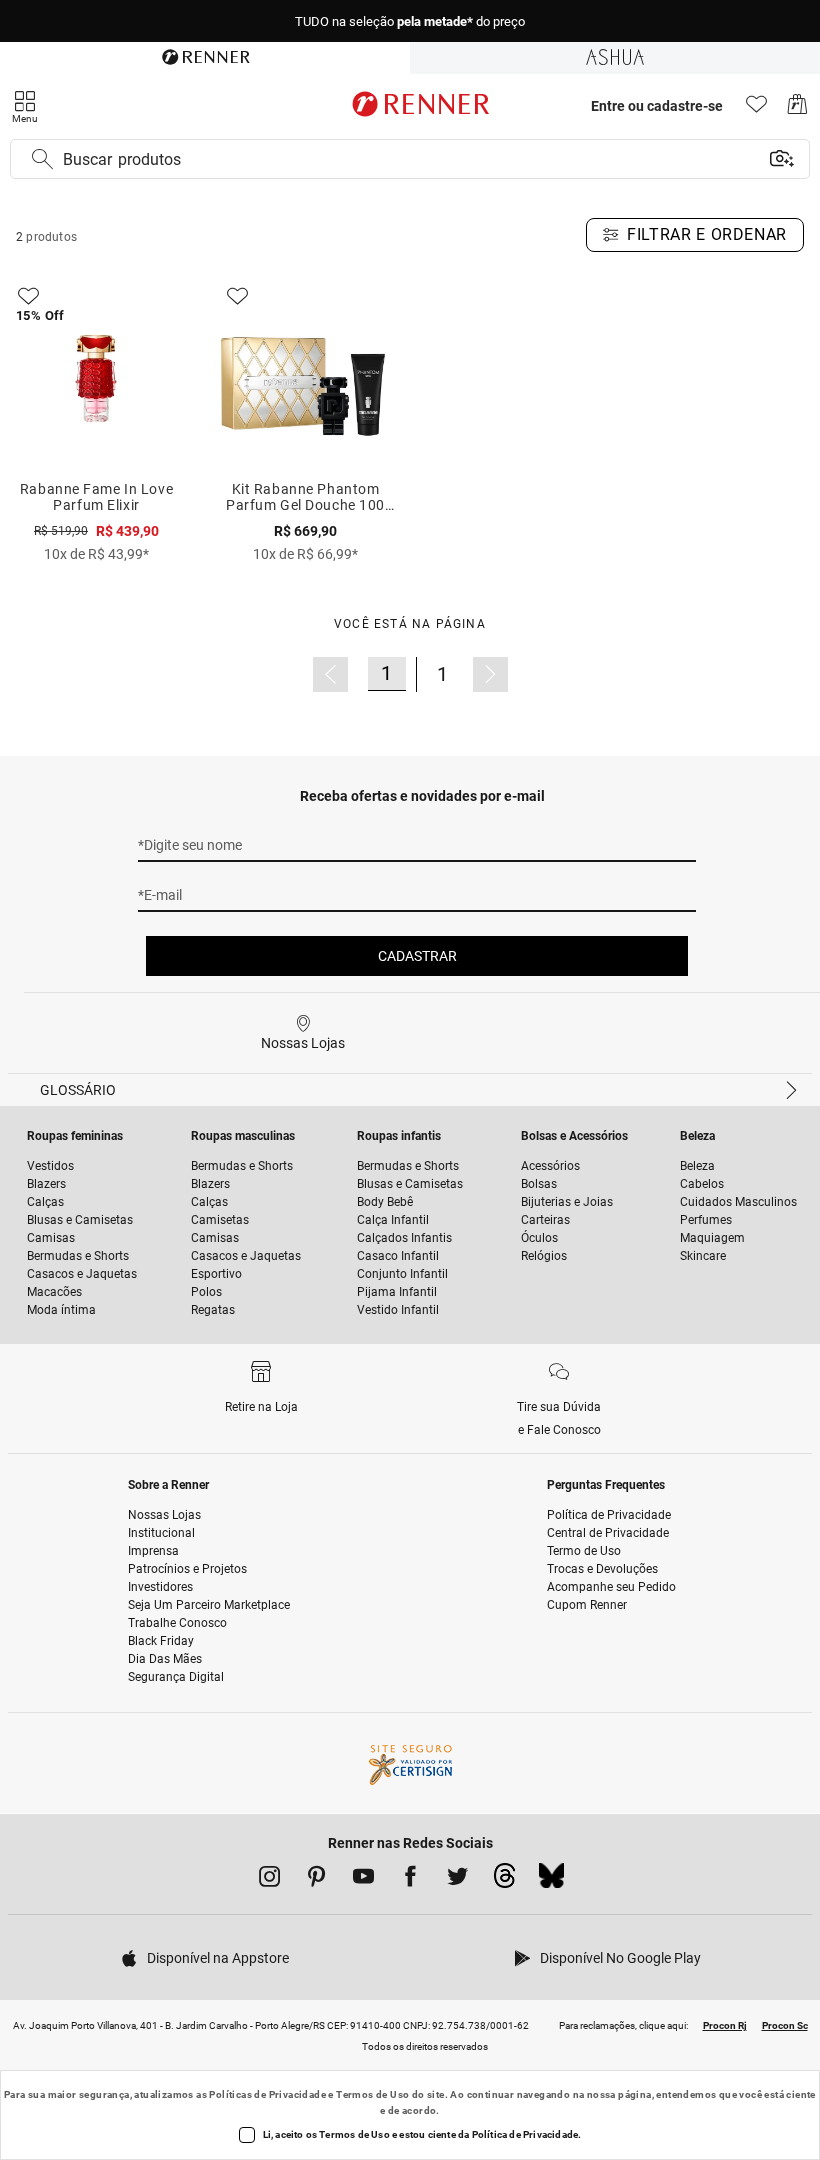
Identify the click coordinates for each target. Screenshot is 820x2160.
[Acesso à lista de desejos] (756, 109)
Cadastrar (417, 956)
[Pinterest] (316, 1880)
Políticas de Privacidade (267, 2094)
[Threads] (504, 1881)
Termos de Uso (372, 2094)
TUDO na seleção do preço (410, 16)
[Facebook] (410, 1880)
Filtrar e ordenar (707, 234)
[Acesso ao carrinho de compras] (797, 109)
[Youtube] (363, 1880)
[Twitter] (457, 1880)
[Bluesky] (551, 1881)
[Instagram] (269, 1880)
